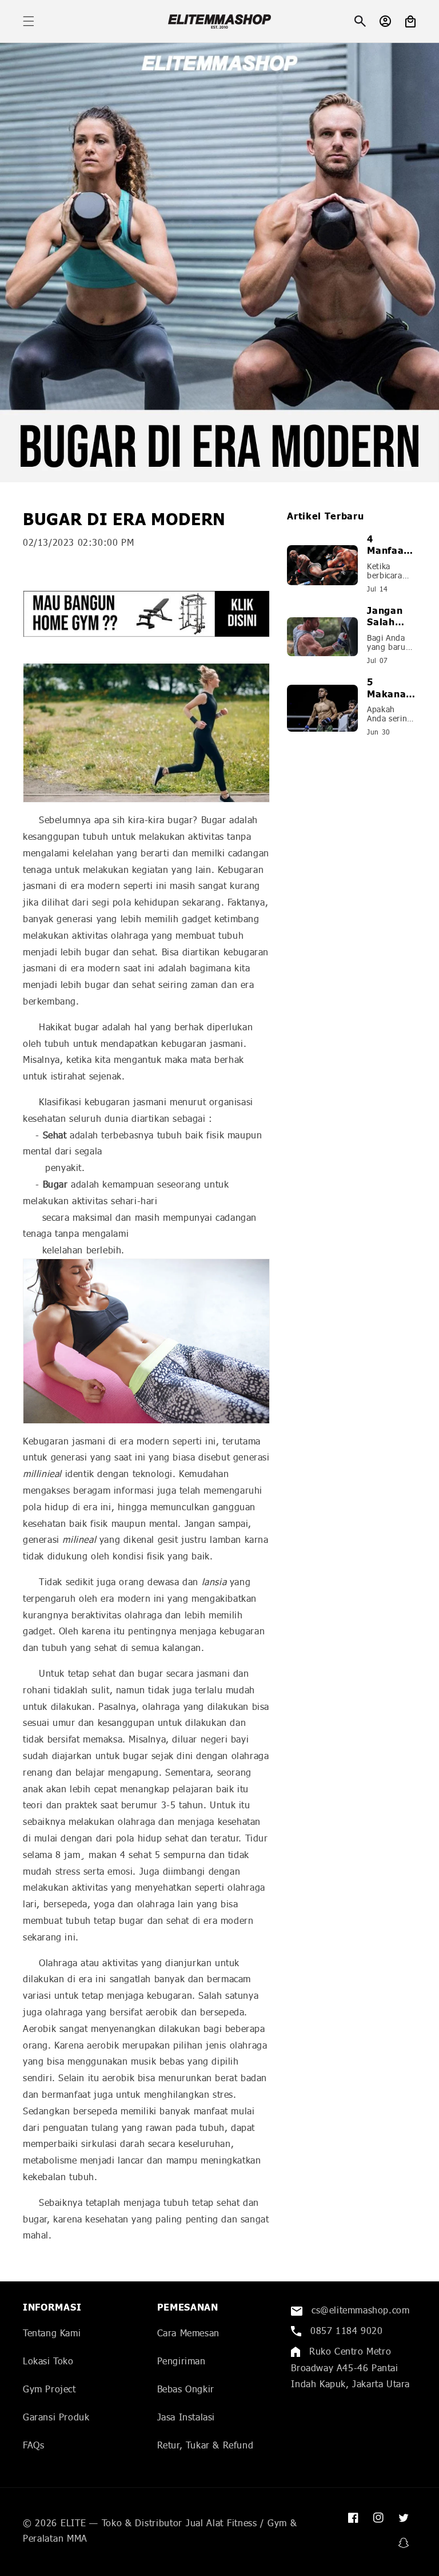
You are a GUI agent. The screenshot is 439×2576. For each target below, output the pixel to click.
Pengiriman (181, 2361)
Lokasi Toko (48, 2361)
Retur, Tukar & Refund (205, 2445)
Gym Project (49, 2389)
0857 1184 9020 (345, 2330)
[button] (29, 21)
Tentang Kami (52, 2333)
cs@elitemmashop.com (359, 2310)
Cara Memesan (188, 2333)
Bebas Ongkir (186, 2389)
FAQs (33, 2445)
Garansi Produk (56, 2417)
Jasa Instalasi (186, 2417)
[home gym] (146, 614)
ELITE (73, 2523)
